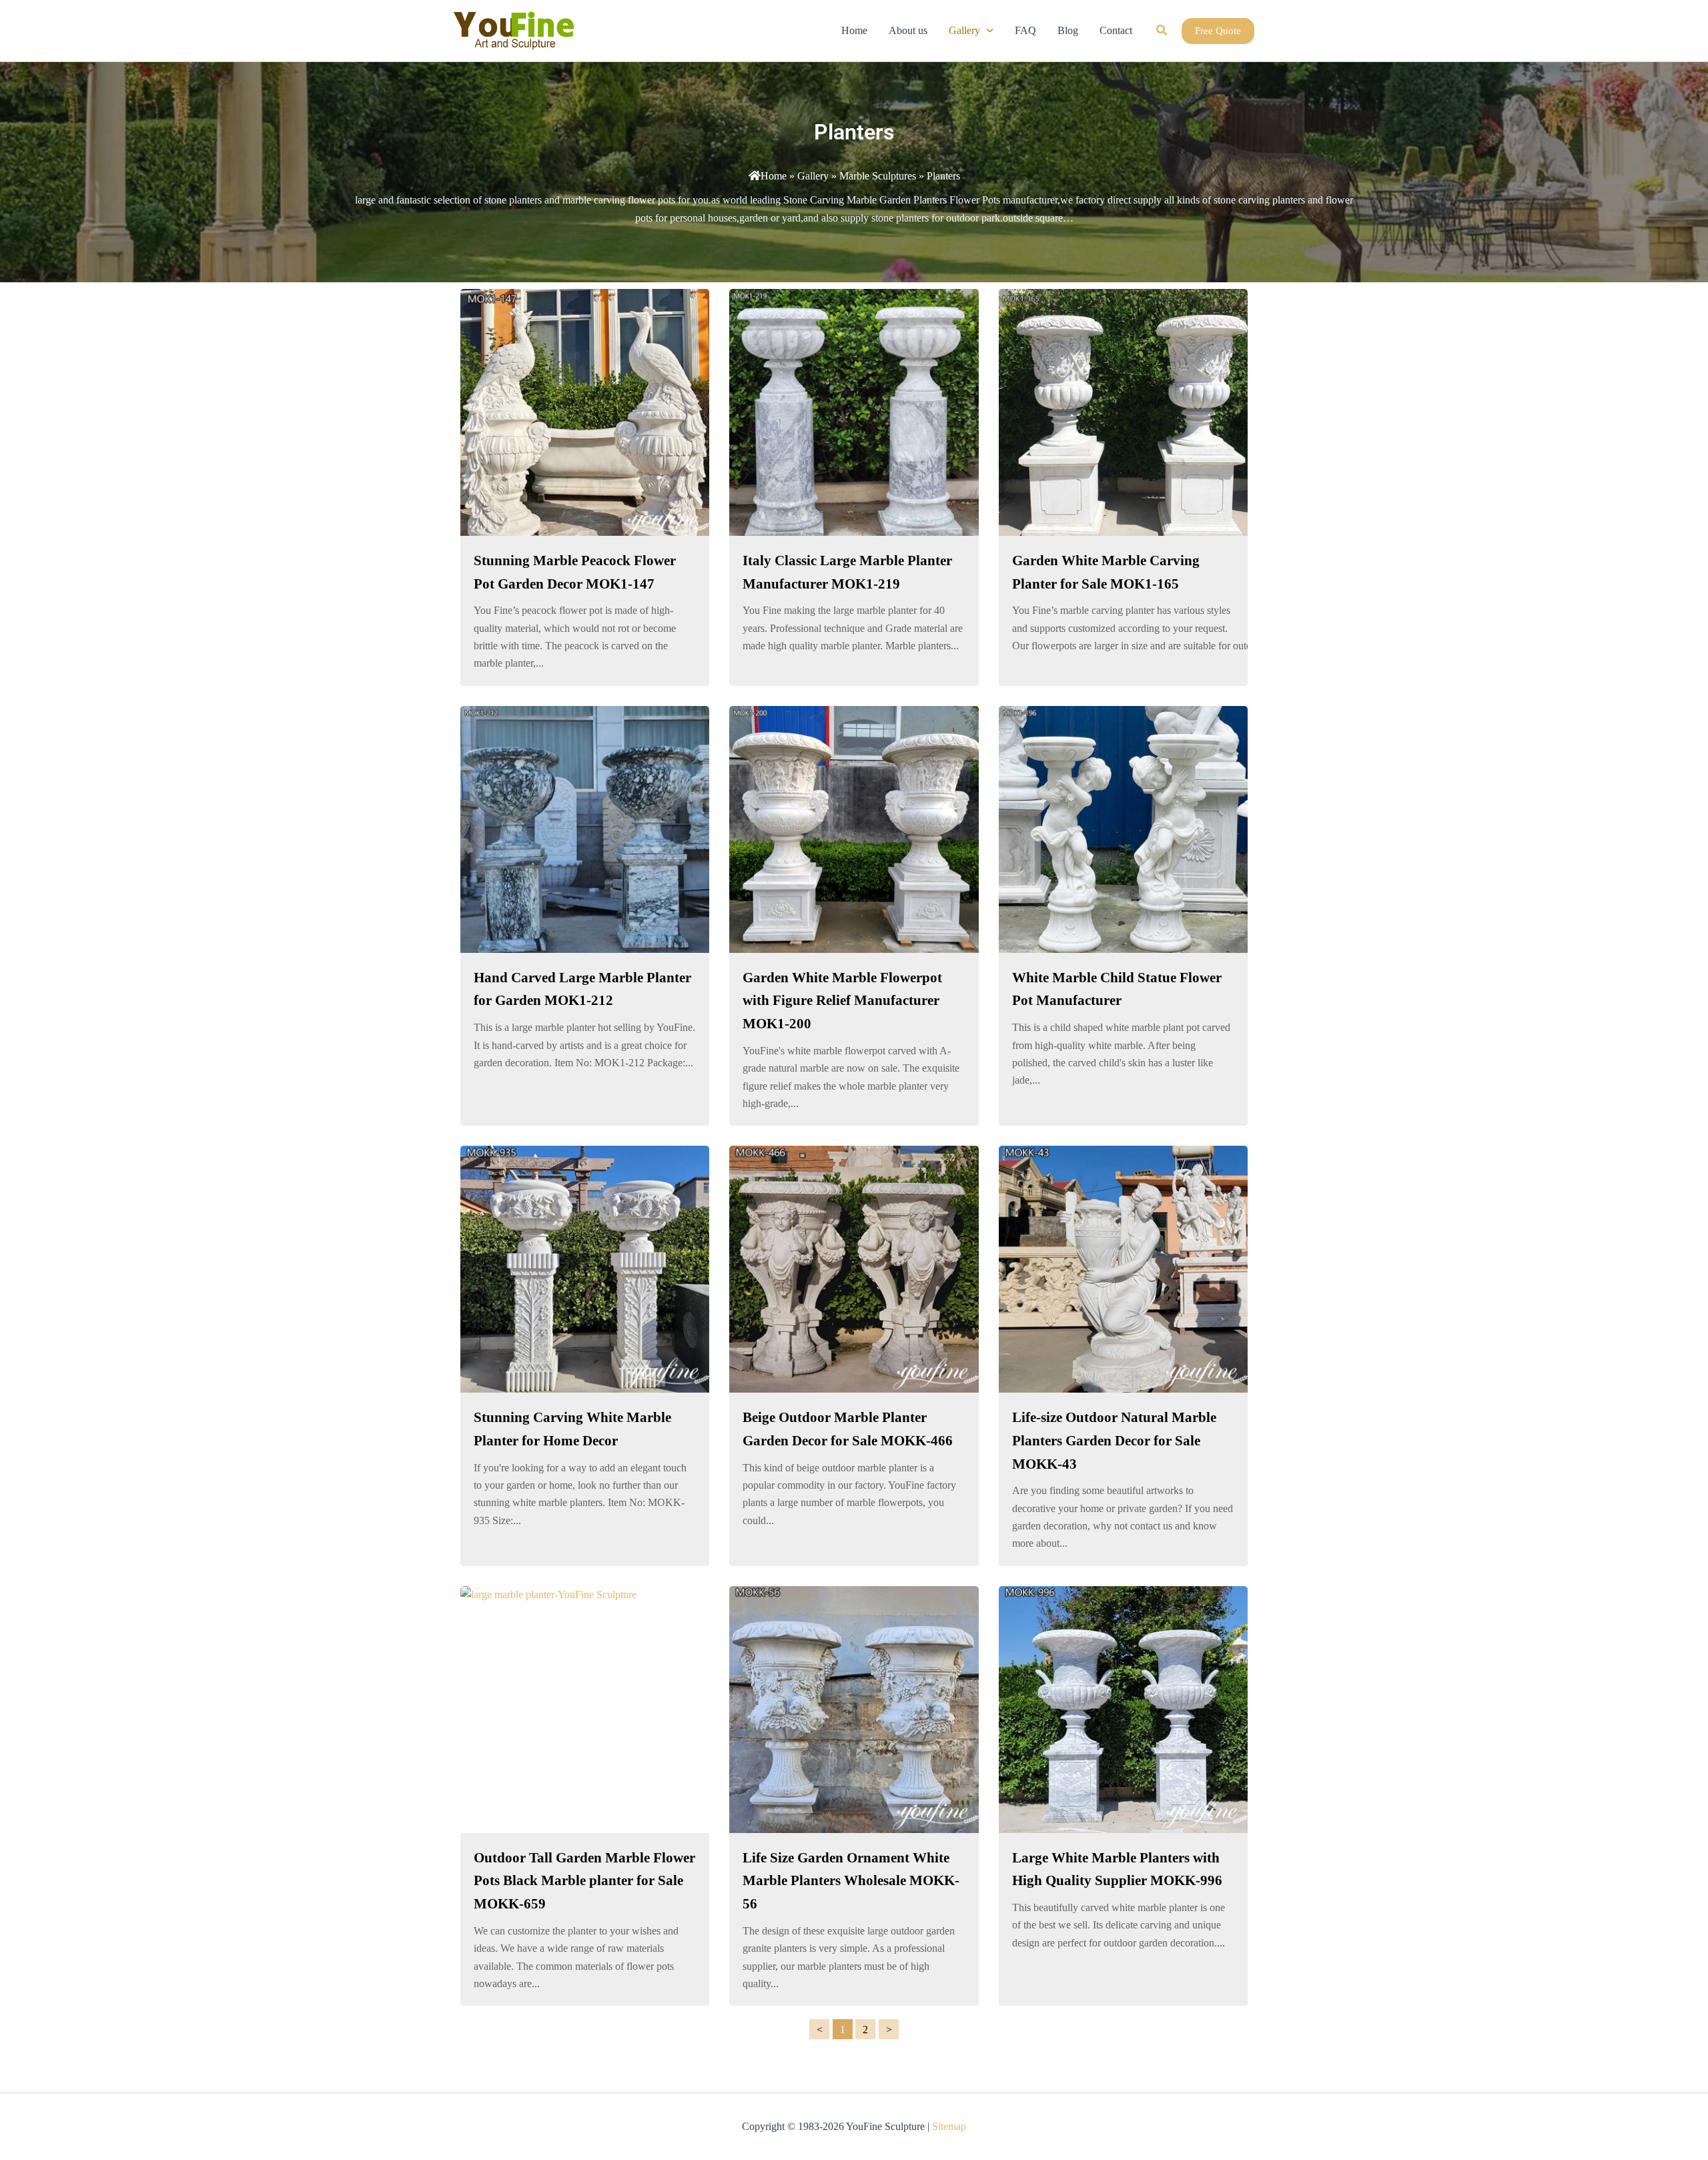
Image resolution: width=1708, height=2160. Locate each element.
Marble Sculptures (878, 176)
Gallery (813, 176)
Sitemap (949, 2126)
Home (774, 176)
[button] (987, 31)
